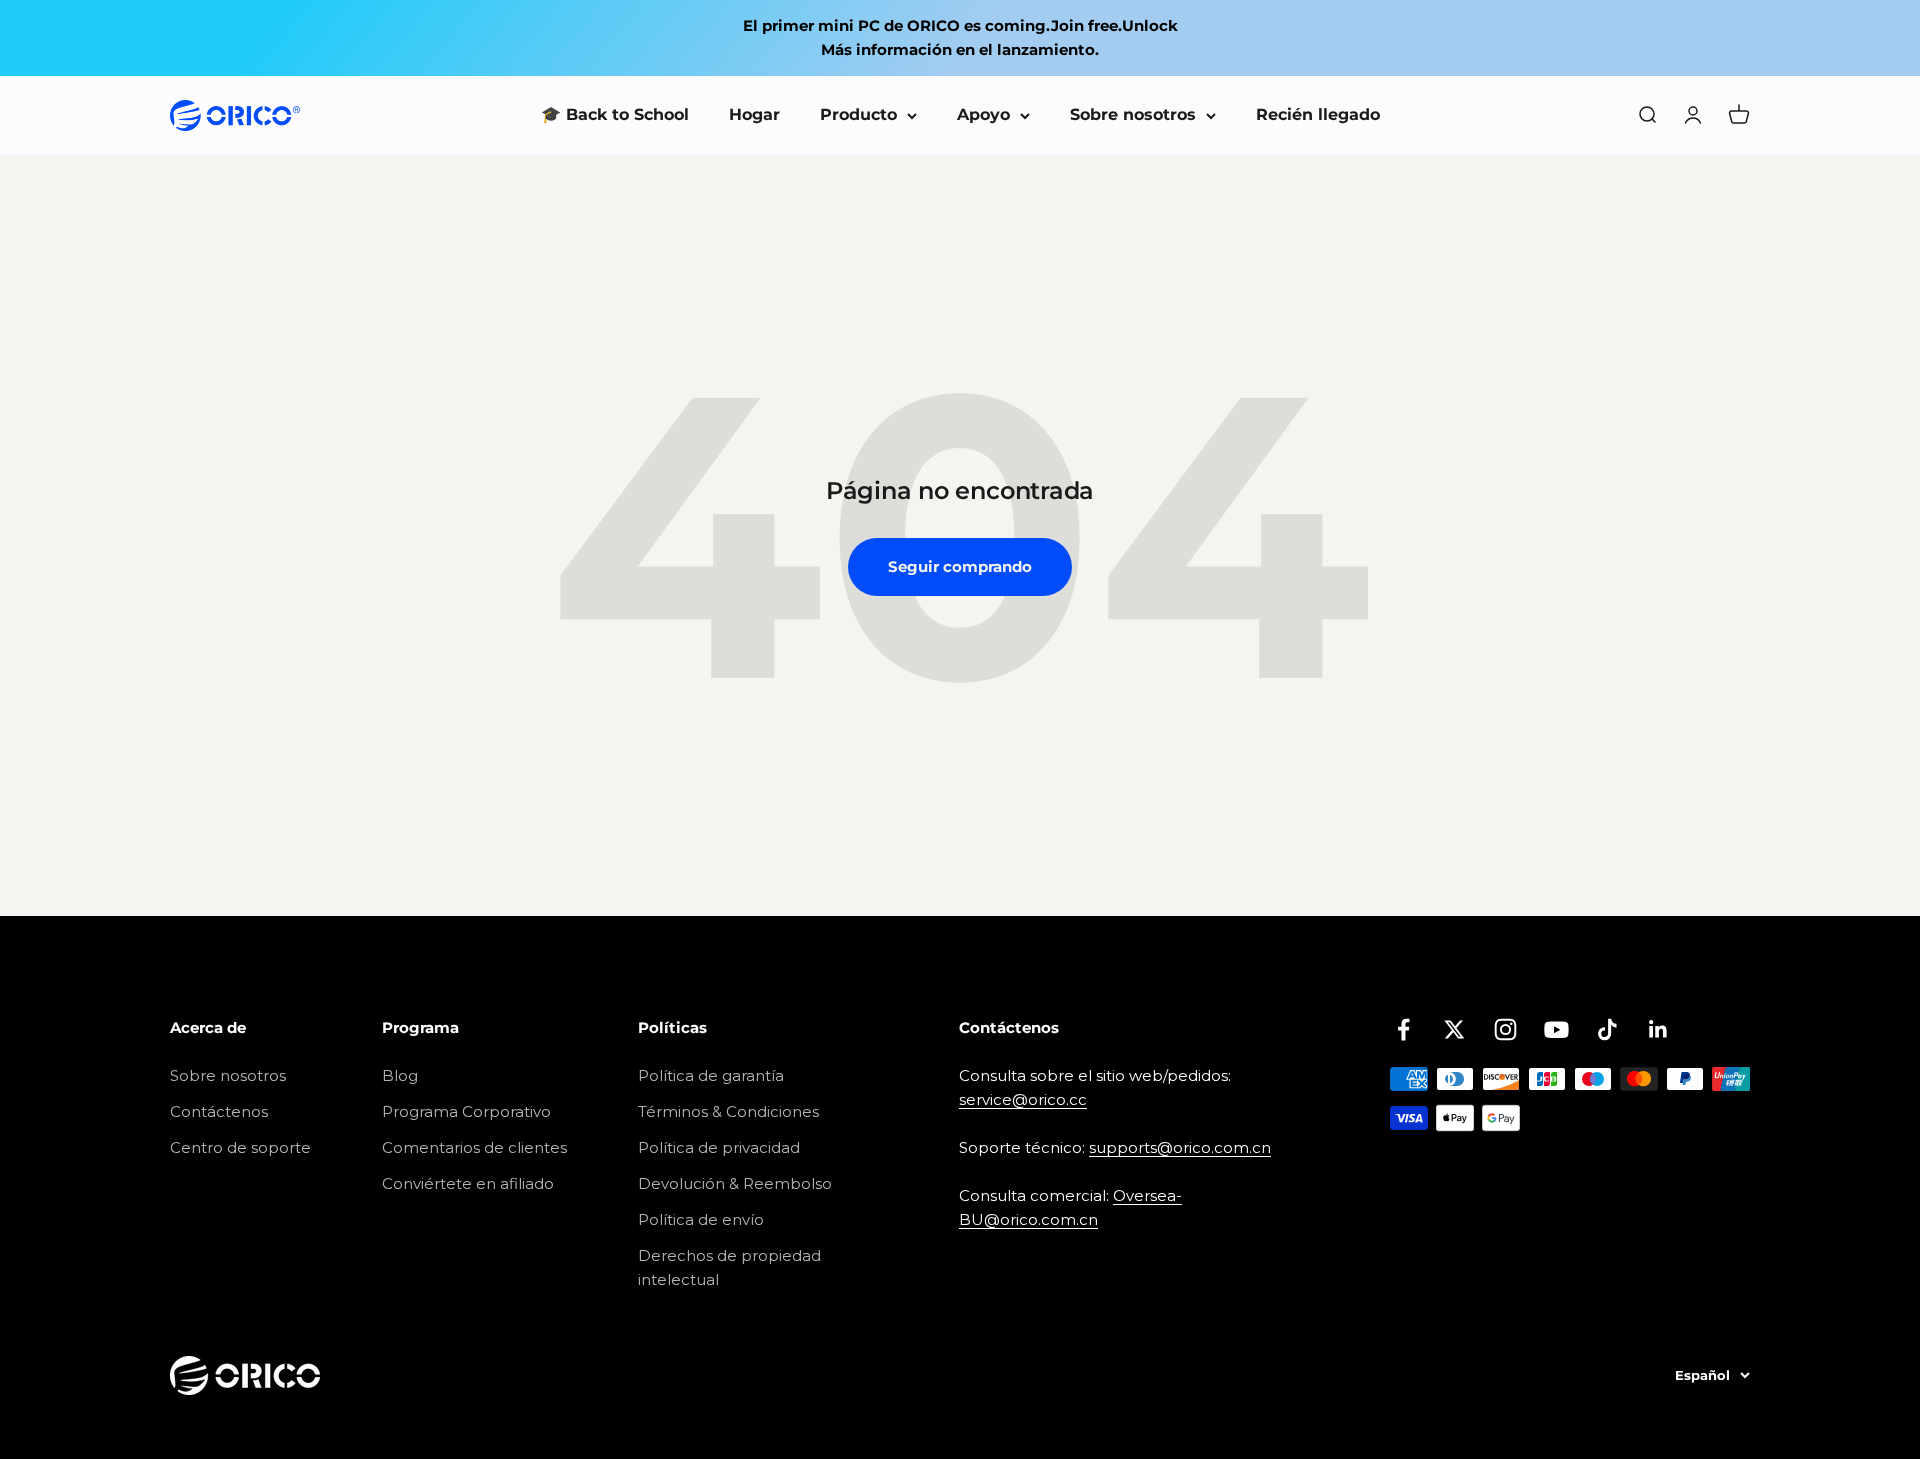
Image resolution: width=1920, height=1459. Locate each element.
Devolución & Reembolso (735, 1183)
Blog (400, 1075)
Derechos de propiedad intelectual (729, 1267)
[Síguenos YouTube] (1556, 1029)
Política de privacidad (719, 1147)
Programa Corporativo (466, 1111)
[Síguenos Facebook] (1403, 1029)
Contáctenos (219, 1111)
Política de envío (701, 1219)
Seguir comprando (960, 566)
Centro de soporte (240, 1147)
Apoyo (983, 114)
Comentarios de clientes (474, 1147)
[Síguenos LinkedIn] (1658, 1029)
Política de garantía (711, 1075)
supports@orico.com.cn (1180, 1147)
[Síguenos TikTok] (1607, 1029)
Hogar (754, 114)
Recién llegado (1318, 114)
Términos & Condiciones (728, 1111)
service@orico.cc (1023, 1099)
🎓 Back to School (615, 114)
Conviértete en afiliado (468, 1183)
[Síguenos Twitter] (1454, 1029)
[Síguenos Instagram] (1505, 1029)
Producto (858, 114)
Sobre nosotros (1133, 114)
